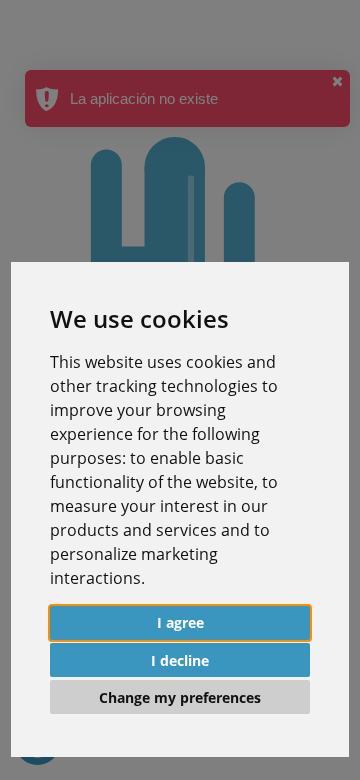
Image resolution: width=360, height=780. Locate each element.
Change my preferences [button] (180, 697)
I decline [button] (180, 660)
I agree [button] (180, 622)
